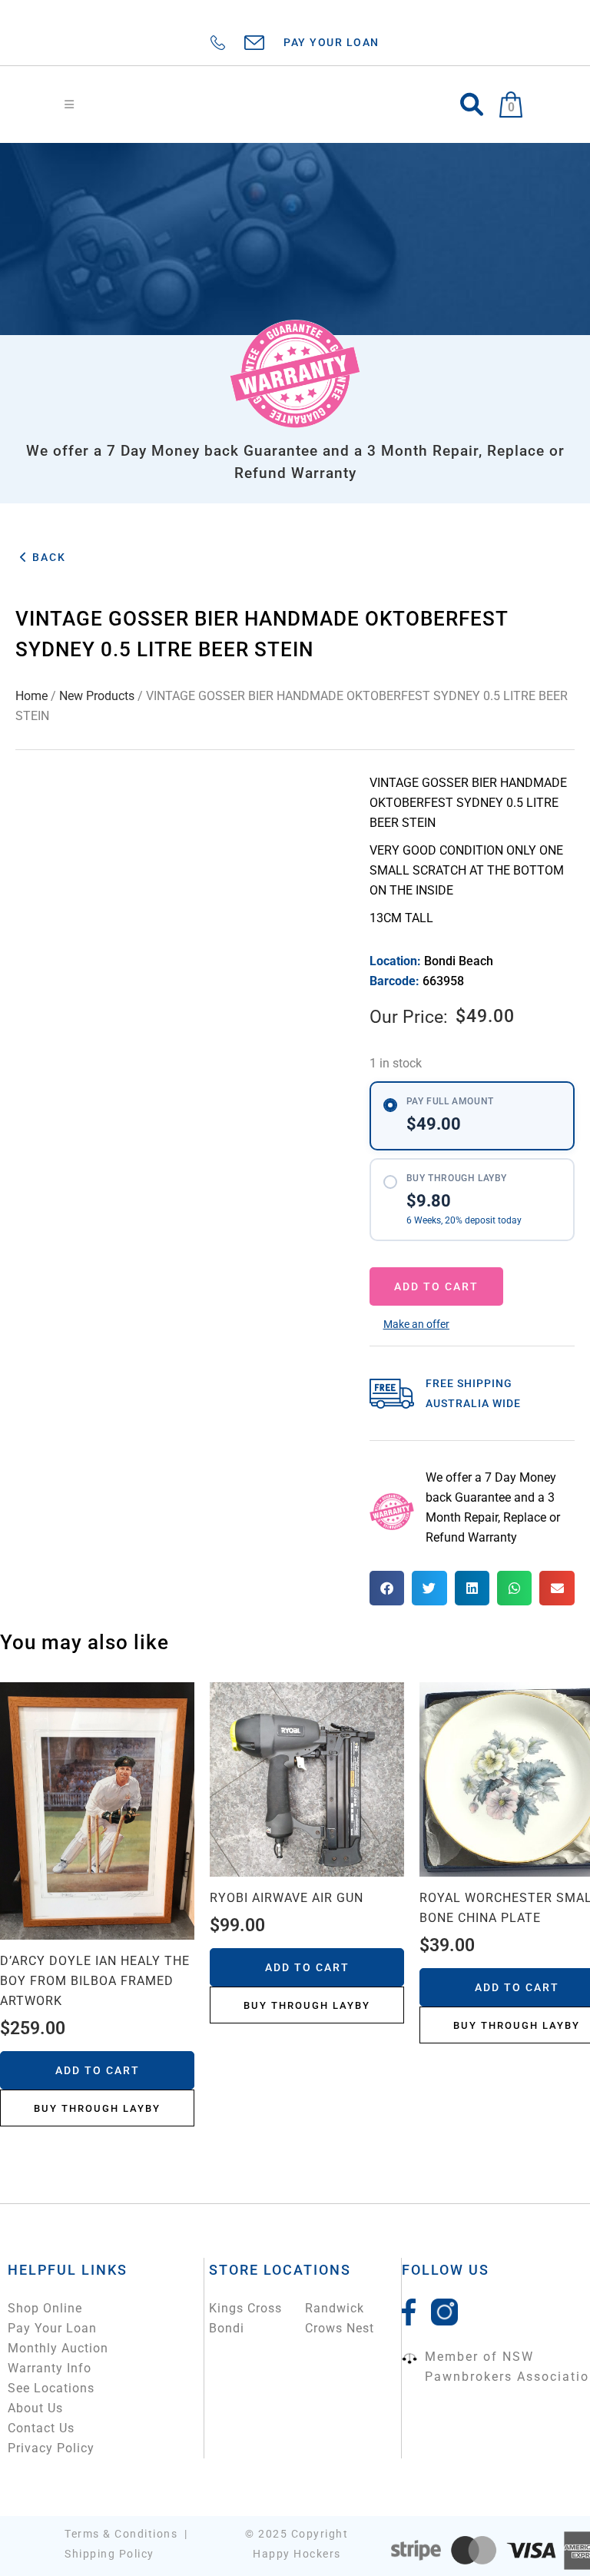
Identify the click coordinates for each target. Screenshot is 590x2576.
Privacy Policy (51, 2448)
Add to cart (436, 1286)
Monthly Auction (58, 2348)
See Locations (51, 2388)
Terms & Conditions (121, 2534)
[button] (416, 1324)
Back (47, 557)
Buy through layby (97, 2108)
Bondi (227, 2328)
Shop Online (45, 2308)
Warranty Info (50, 2368)
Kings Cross (245, 2308)
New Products (97, 696)
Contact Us (41, 2428)
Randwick (335, 2308)
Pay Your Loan (52, 2328)
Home (31, 696)
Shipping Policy (109, 2554)
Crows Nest (340, 2328)
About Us (35, 2408)
